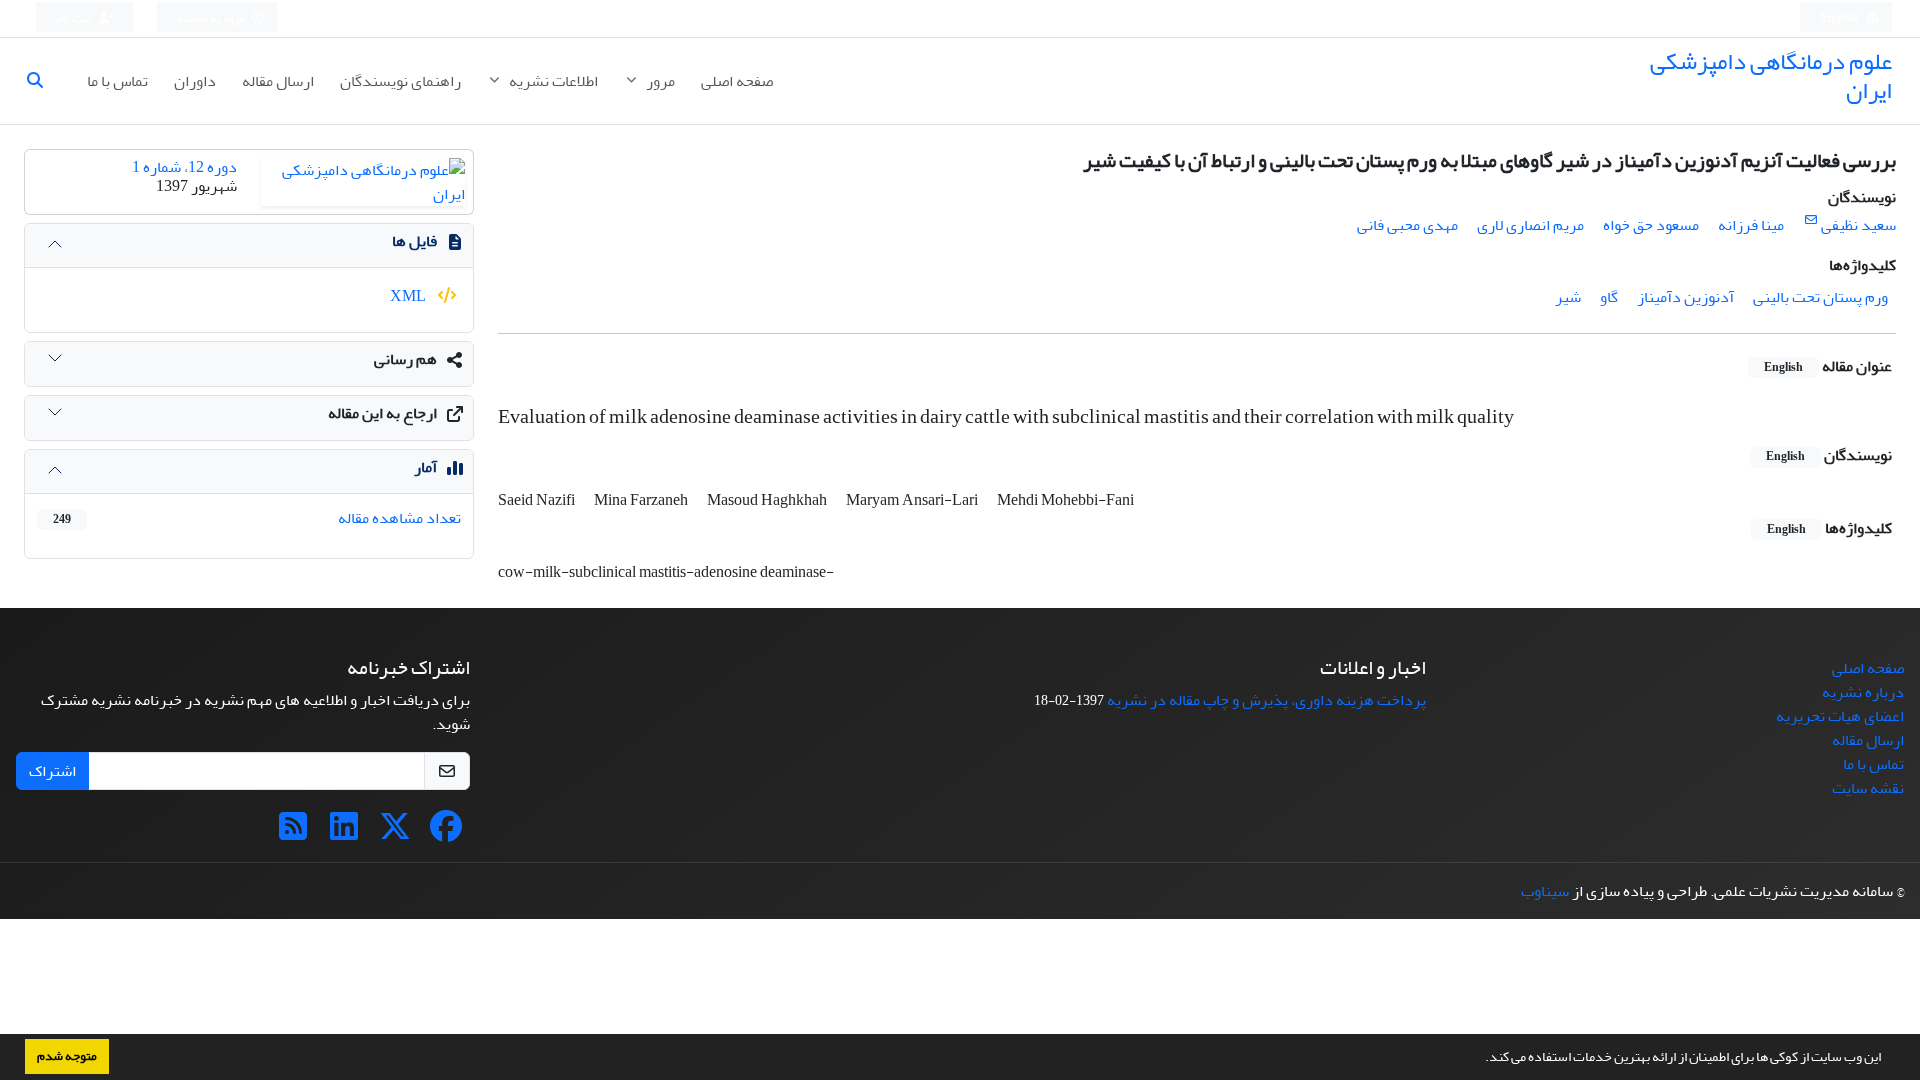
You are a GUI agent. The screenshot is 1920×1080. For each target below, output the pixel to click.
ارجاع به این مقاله (382, 413)
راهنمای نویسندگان (400, 81)
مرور (659, 81)
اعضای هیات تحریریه (1840, 716)
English (1840, 18)
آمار (425, 467)
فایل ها (414, 241)
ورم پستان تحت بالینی (1820, 297)
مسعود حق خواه (1651, 225)
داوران (195, 81)
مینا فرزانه (1751, 225)
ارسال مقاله (278, 81)
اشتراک (52, 771)
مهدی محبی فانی (1407, 225)
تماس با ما (117, 81)
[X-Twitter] (395, 833)
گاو (1609, 297)
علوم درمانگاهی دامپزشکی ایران (1771, 76)
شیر (1568, 297)
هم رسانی (405, 359)
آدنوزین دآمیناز (1685, 297)
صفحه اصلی (737, 81)
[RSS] (293, 833)
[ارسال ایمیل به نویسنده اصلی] (1810, 220)
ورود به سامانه (211, 18)
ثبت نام (75, 18)
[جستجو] (43, 81)
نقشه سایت (1868, 788)
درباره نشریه (1863, 692)
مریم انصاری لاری (1530, 225)
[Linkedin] (344, 833)
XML (409, 296)
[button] (1480, 1059)
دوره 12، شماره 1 (184, 167)
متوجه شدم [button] (67, 1056)
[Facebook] (446, 833)
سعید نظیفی (1858, 225)
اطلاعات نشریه (552, 81)
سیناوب (1545, 891)
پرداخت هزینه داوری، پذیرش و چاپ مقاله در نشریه (1266, 700)
